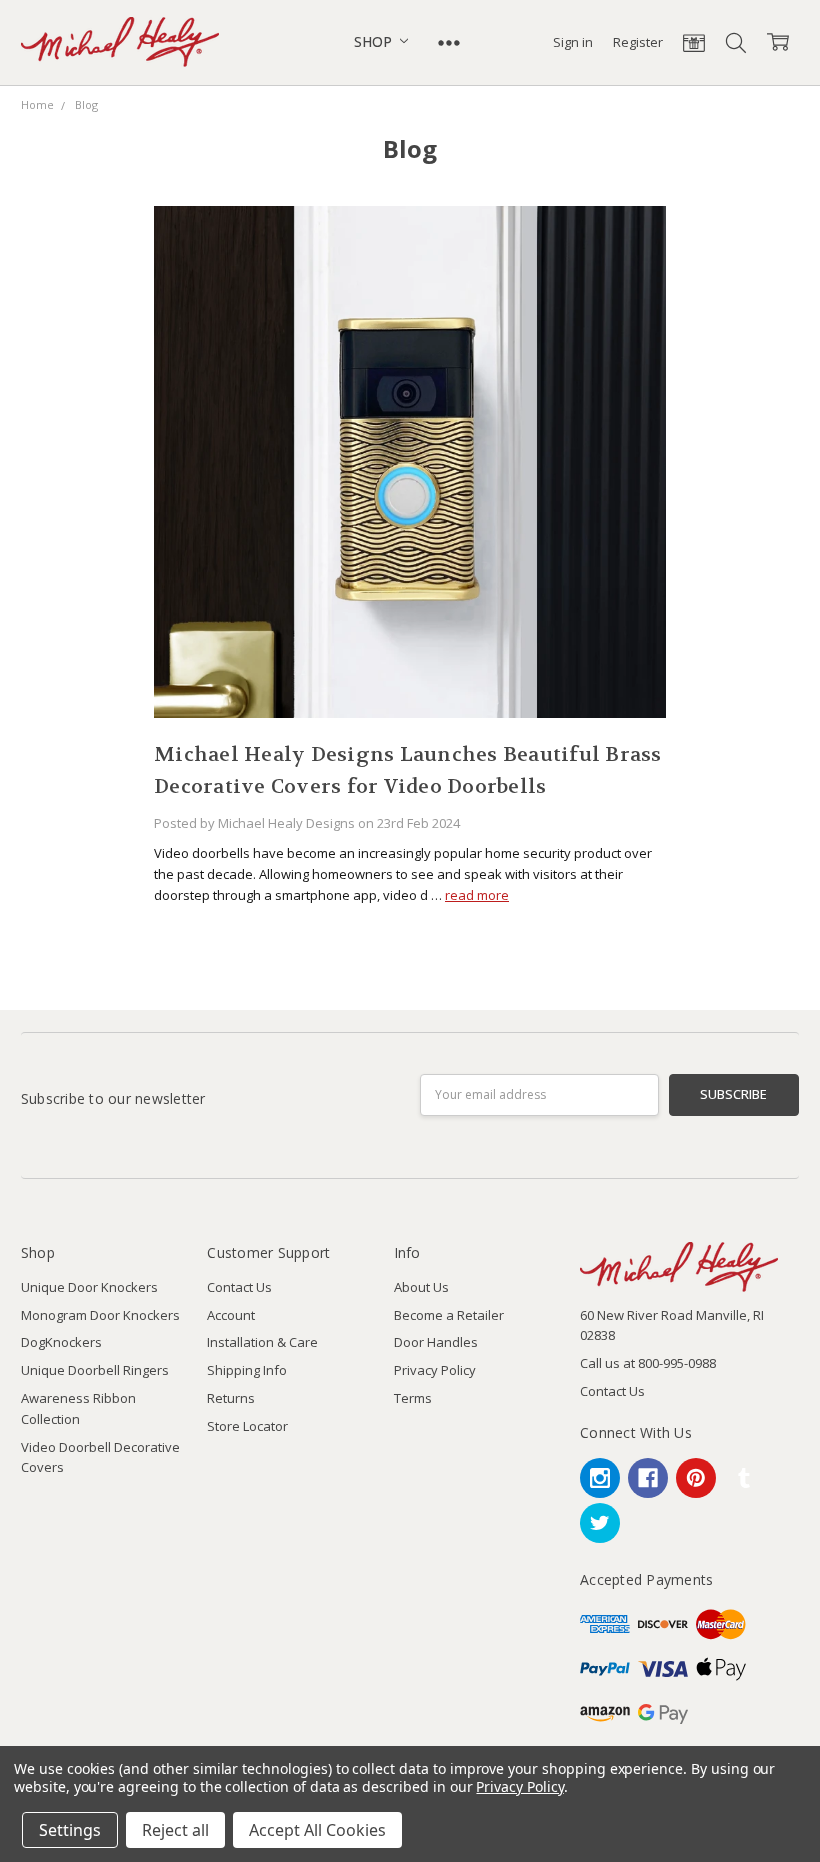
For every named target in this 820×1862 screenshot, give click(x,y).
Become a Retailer (449, 1315)
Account (231, 1315)
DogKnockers (61, 1342)
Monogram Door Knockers (100, 1315)
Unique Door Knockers (89, 1287)
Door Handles (436, 1342)
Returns (231, 1398)
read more (477, 895)
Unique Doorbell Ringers (95, 1370)
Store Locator (247, 1426)
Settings (70, 1830)
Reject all (175, 1830)
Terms (413, 1398)
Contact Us (239, 1287)
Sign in (573, 42)
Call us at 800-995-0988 (648, 1363)
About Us (421, 1287)
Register (638, 42)
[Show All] (449, 42)
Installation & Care (262, 1342)
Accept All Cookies (317, 1830)
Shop (374, 41)
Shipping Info (247, 1370)
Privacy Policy (435, 1370)
